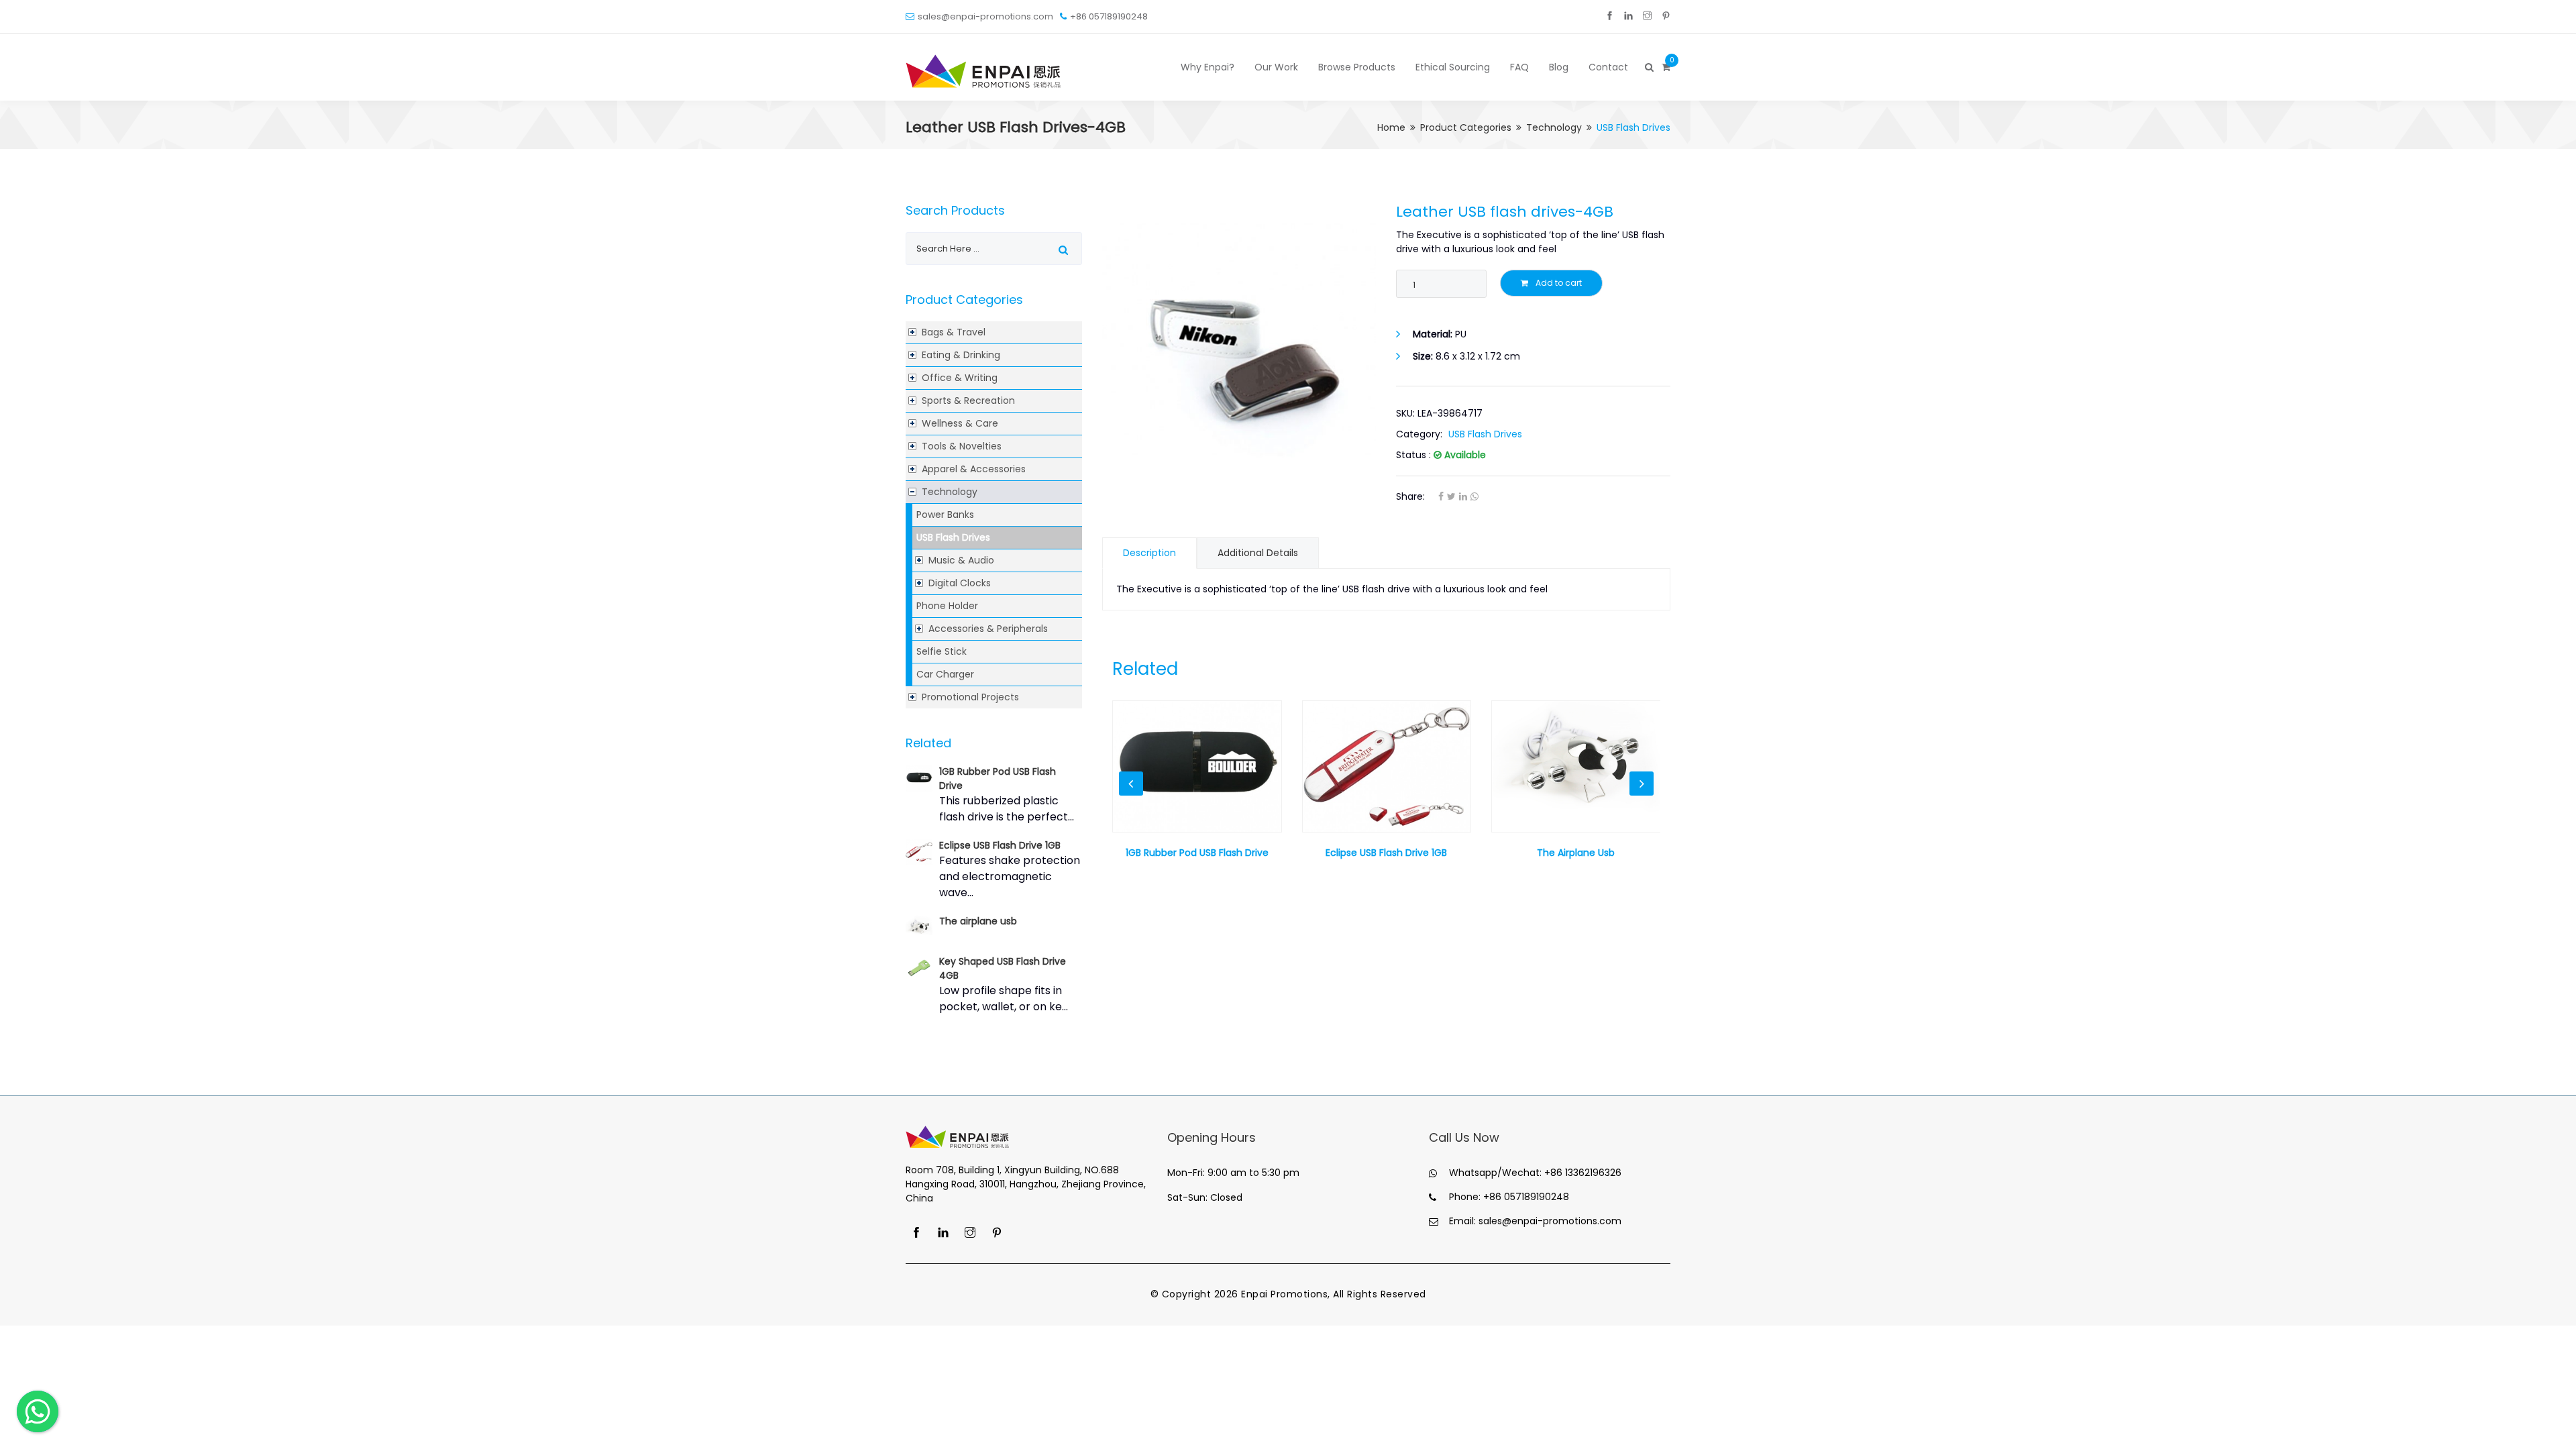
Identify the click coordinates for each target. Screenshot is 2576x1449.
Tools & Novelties (962, 446)
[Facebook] (1610, 16)
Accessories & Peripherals (988, 629)
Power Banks (945, 515)
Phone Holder (947, 606)
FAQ (1519, 67)
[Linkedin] (1628, 16)
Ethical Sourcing (1453, 67)
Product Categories (1466, 127)
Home (1391, 127)
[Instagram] (1647, 16)
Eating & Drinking (961, 355)
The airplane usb (978, 921)
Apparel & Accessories (974, 469)
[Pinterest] (1666, 16)
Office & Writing (960, 378)
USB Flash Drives (953, 537)
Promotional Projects (970, 697)
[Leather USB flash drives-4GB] (1239, 340)
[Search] (1648, 67)
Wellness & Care (960, 423)
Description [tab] (1149, 553)
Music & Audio (961, 560)
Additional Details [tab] (1258, 553)
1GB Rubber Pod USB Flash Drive (1197, 853)
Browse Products (1357, 67)
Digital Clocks (960, 583)
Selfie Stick (942, 651)
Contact (1608, 67)
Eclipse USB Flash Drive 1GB (1000, 845)
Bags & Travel (954, 332)
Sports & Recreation (968, 400)
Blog (1559, 67)
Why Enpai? (1207, 67)
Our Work (1276, 67)
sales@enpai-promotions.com (985, 16)
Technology (1554, 127)
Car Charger (945, 674)
